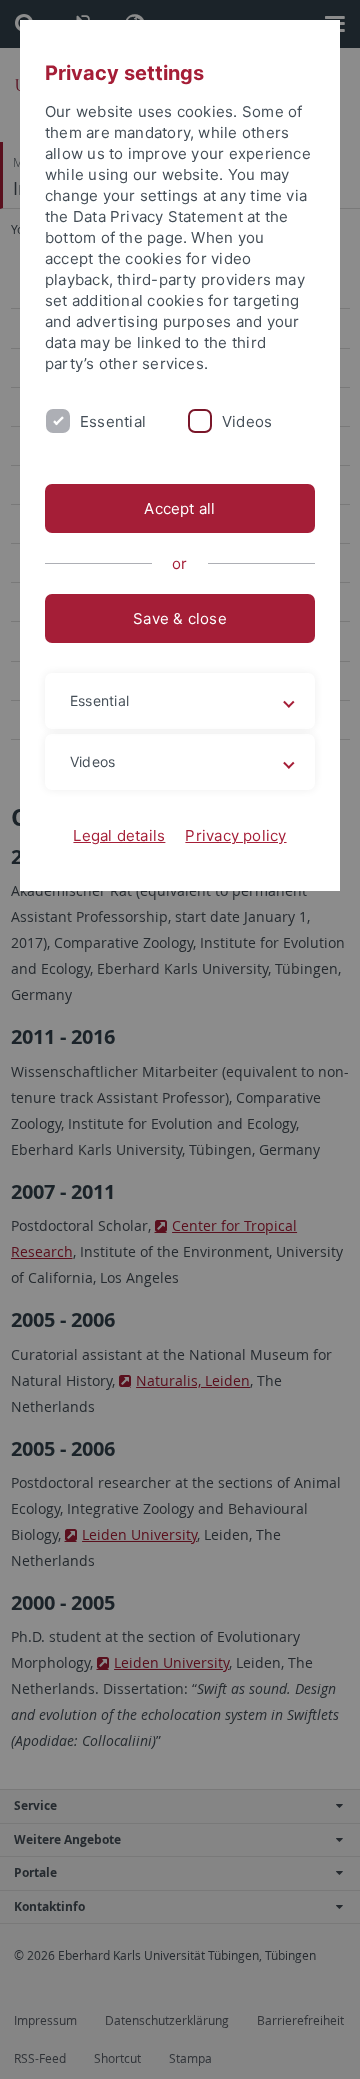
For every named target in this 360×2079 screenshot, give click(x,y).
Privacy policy (235, 835)
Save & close (180, 618)
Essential (113, 421)
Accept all (179, 508)
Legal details (119, 835)
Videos (247, 421)
